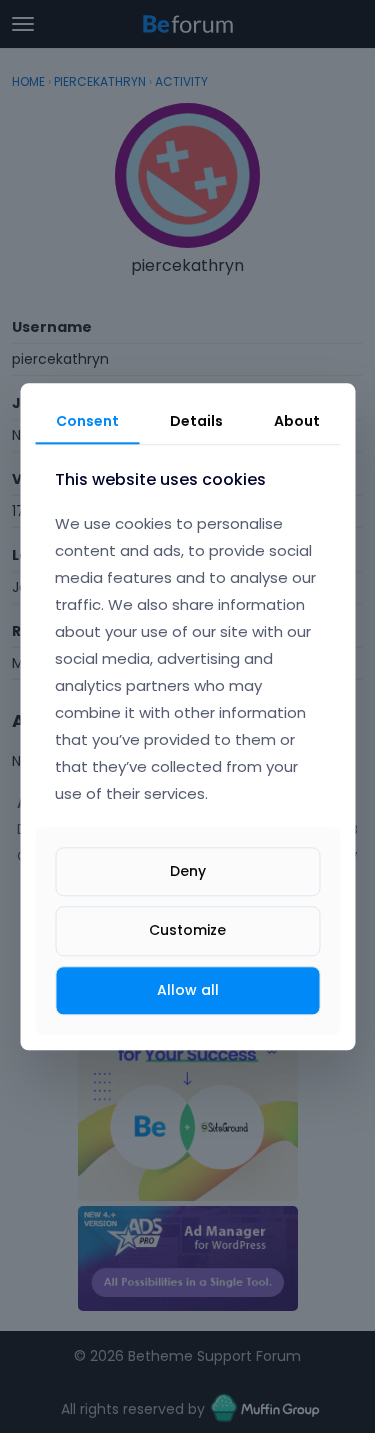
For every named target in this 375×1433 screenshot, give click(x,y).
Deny (188, 872)
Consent (87, 421)
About (297, 421)
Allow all (188, 990)
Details (196, 421)
